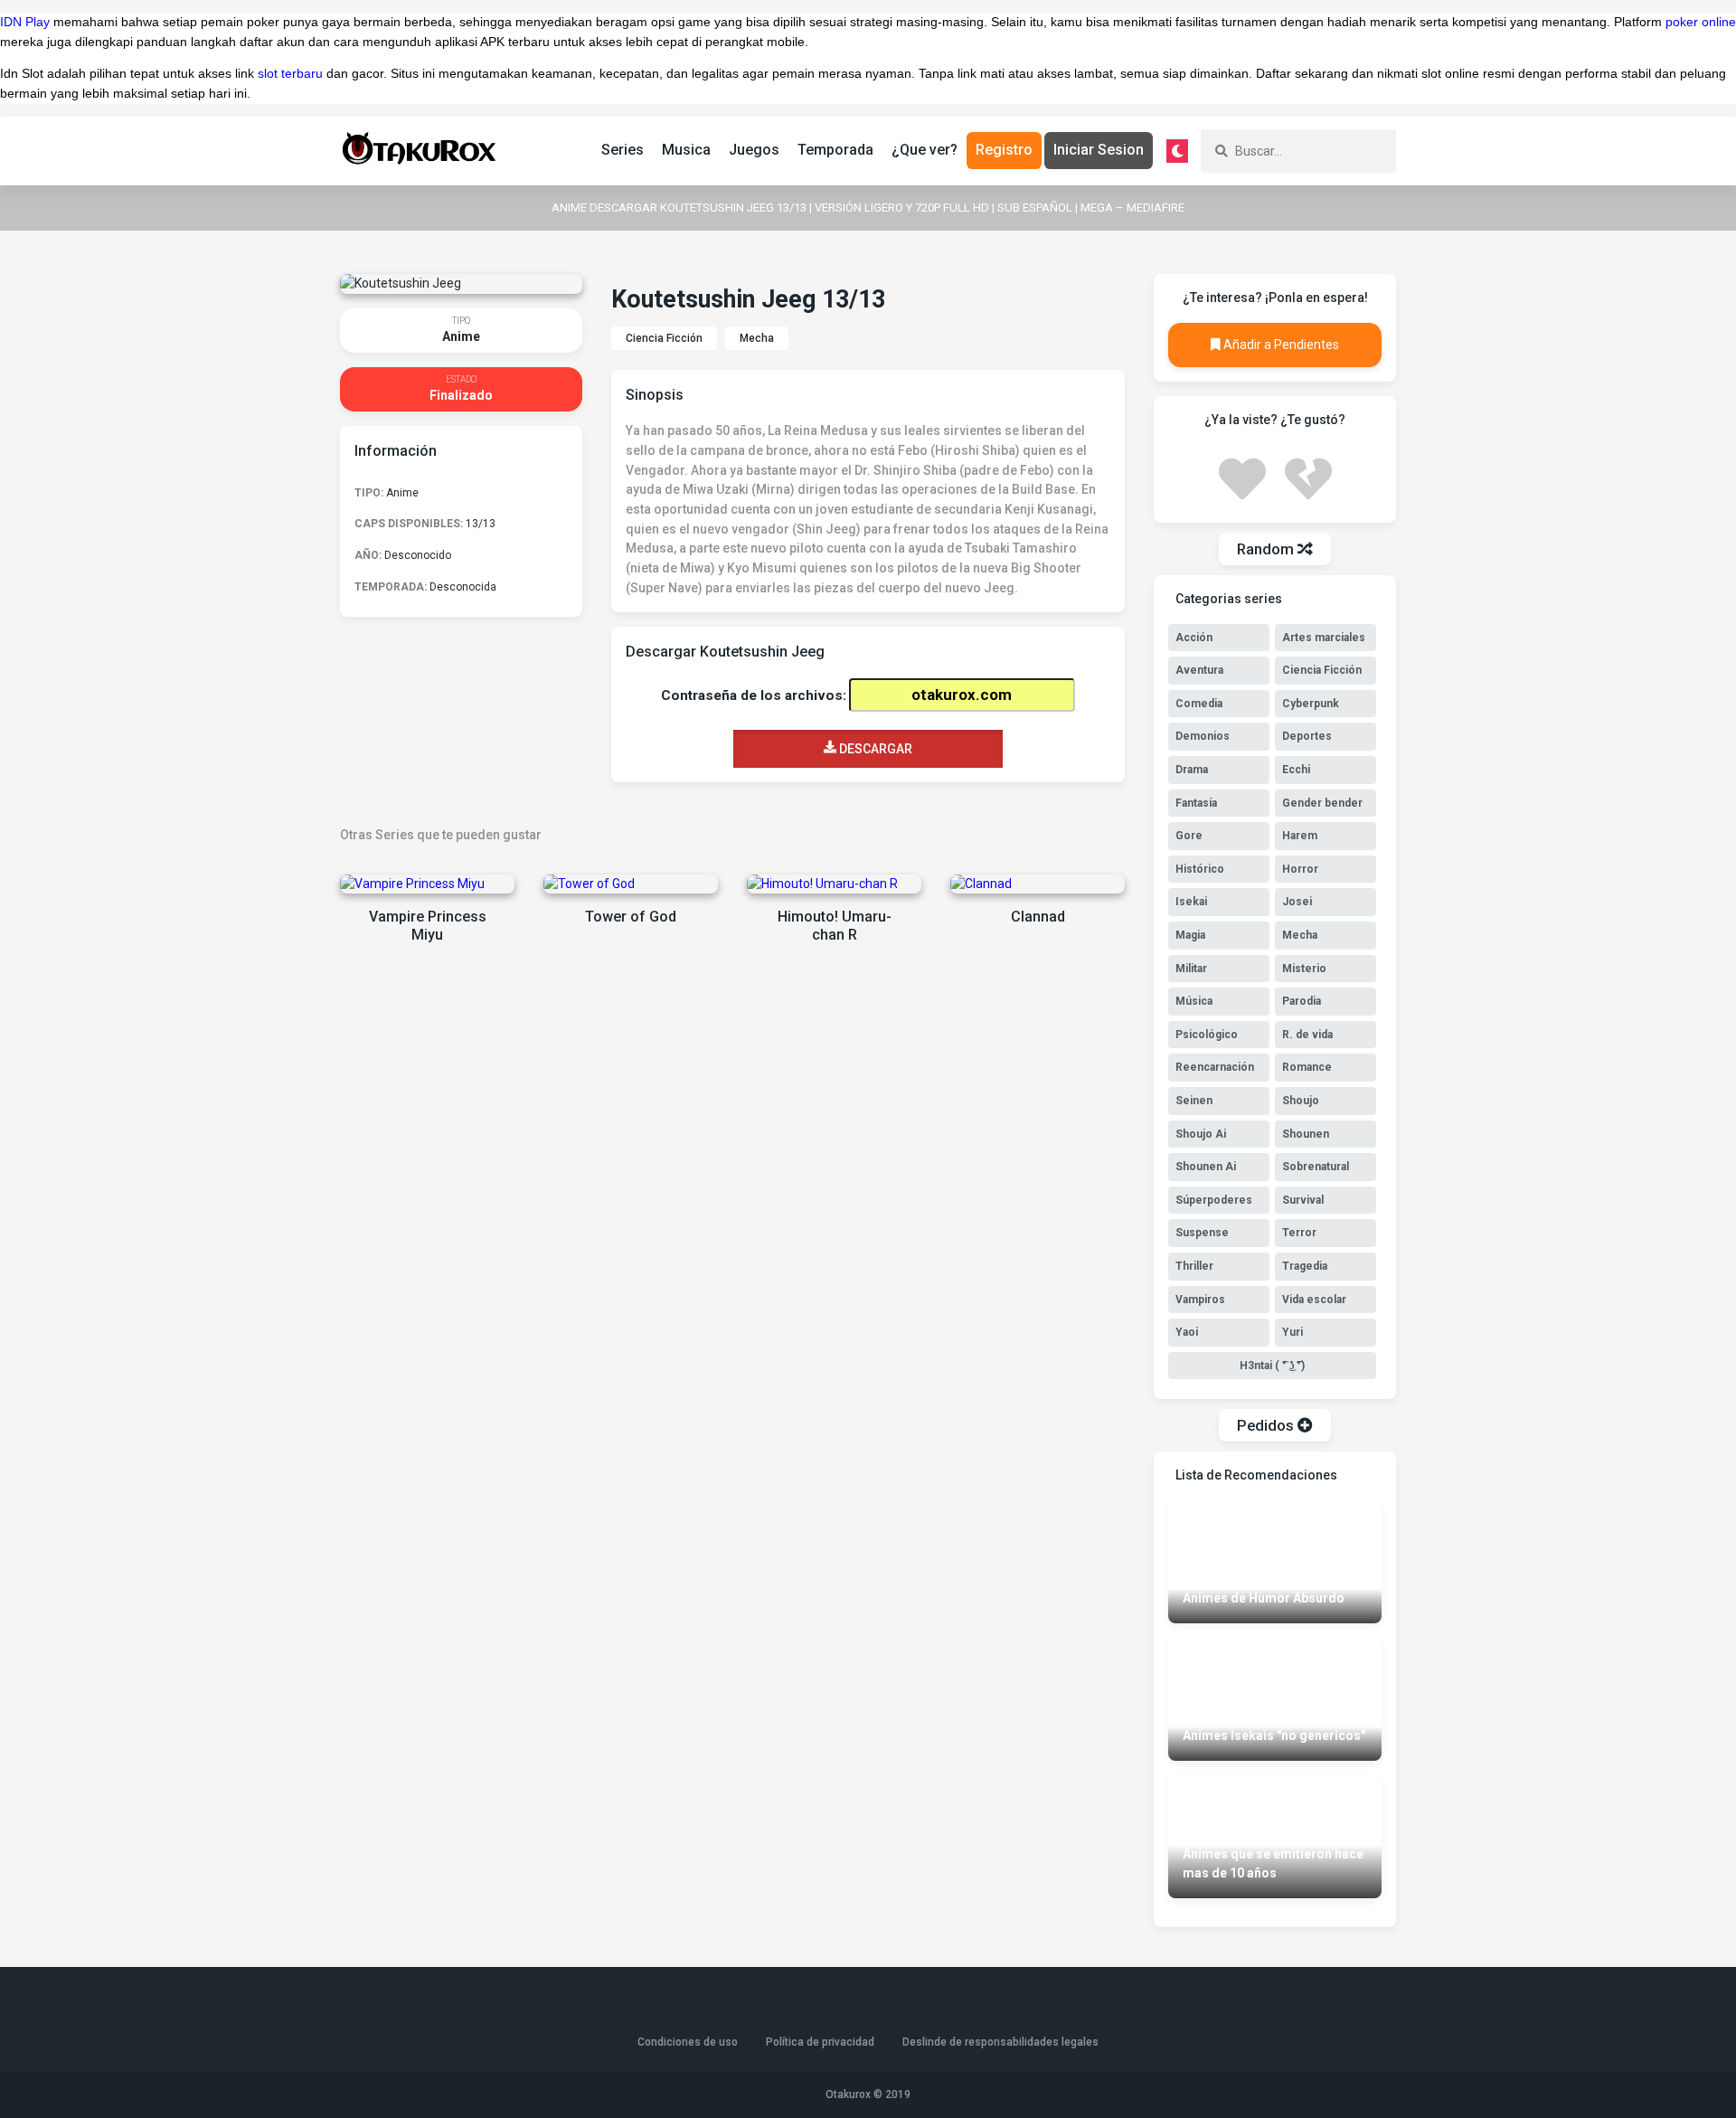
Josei (1297, 902)
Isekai (1191, 902)
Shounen (1306, 1134)
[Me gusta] (1242, 477)
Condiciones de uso (688, 2042)
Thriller (1194, 1266)
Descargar (874, 749)
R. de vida (1307, 1035)
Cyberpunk (1311, 704)
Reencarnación (1215, 1067)
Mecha (757, 338)
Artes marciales (1324, 638)
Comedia (1199, 704)
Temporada (835, 150)
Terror (1299, 1233)
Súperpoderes (1214, 1200)
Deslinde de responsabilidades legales (1000, 2042)
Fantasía (1196, 803)
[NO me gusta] (1308, 477)
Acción (1194, 638)
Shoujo (1301, 1101)
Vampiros (1200, 1300)
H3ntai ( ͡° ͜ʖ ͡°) (1272, 1366)
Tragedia (1305, 1266)
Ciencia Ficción (664, 338)
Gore (1189, 836)
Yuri (1293, 1332)
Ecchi (1296, 770)
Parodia (1302, 1001)
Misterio (1304, 969)
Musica (686, 150)
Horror (1300, 869)
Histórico (1200, 869)
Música (1194, 1001)
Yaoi (1187, 1332)
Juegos (754, 150)
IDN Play (25, 22)
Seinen (1194, 1101)
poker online (1701, 22)
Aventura (1199, 670)
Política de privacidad (820, 2042)
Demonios (1203, 736)
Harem (1300, 836)
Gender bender (1322, 803)
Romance (1307, 1067)
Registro (1004, 150)
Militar (1191, 969)
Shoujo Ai (1201, 1134)
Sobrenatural (1316, 1167)
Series (623, 150)
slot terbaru (290, 73)
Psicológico (1207, 1035)
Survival (1303, 1200)
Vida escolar (1314, 1300)
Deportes (1307, 736)
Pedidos (1267, 1425)
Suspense (1202, 1233)
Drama (1192, 770)
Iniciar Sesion (1099, 150)
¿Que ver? (925, 150)
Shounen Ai (1206, 1167)
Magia (1190, 935)
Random (1267, 549)
